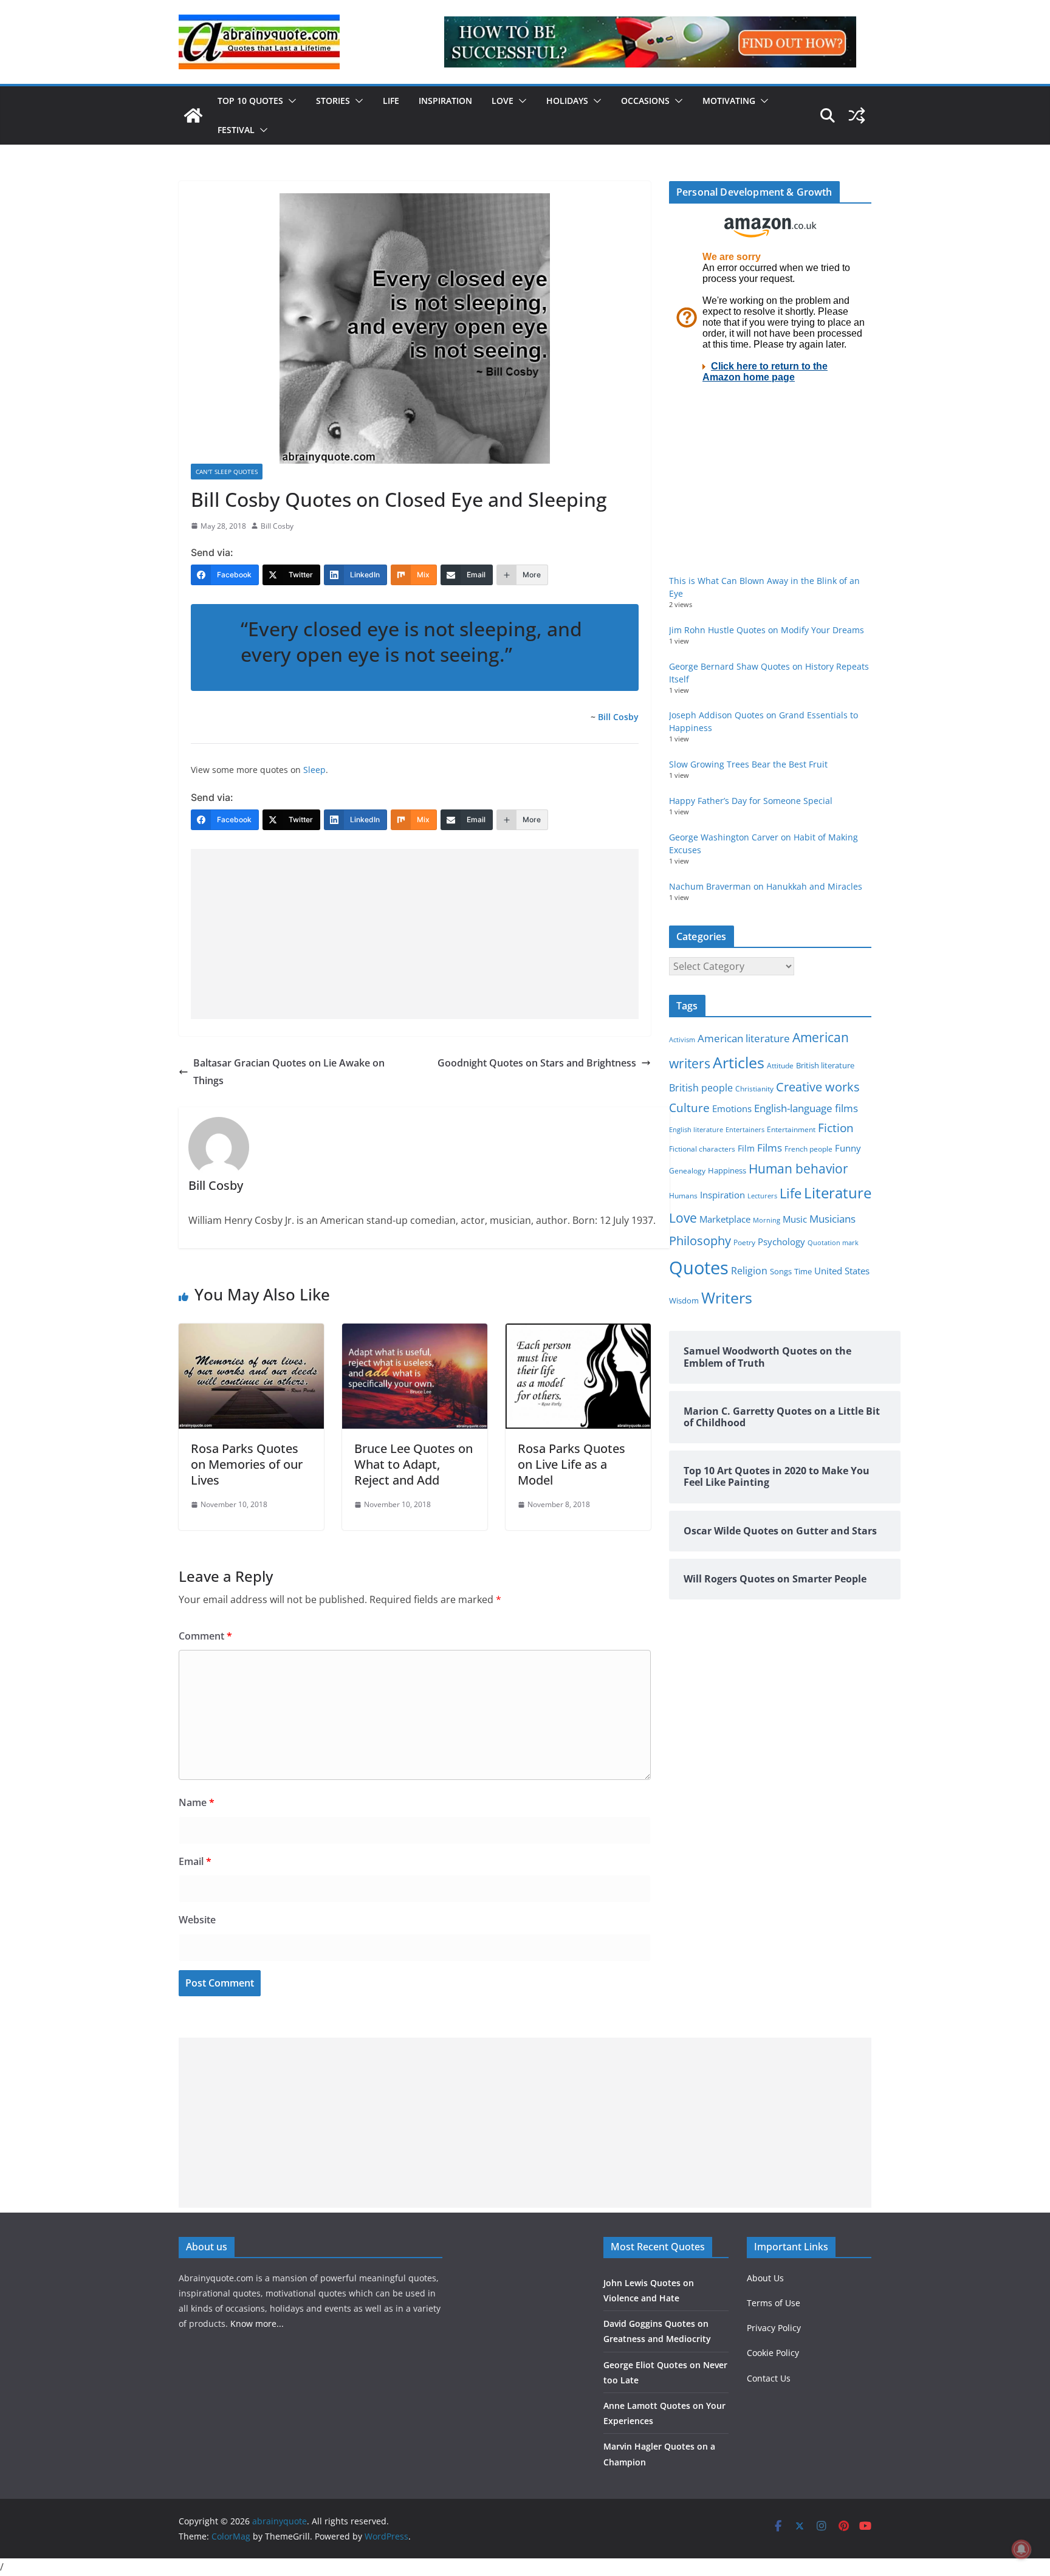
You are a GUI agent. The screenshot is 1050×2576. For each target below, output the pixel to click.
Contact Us (769, 2378)
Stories (333, 101)
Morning (767, 1220)
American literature (744, 1038)
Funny (848, 1148)
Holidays (567, 101)
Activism (682, 1039)
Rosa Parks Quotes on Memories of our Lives (247, 1464)
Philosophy (700, 1240)
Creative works (818, 1087)
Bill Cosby (277, 526)
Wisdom (684, 1300)
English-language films (806, 1108)
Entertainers (745, 1129)
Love (503, 101)
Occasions (645, 101)
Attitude (780, 1066)
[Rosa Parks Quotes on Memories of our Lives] (251, 1332)
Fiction (836, 1128)
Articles (739, 1062)
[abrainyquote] (193, 115)
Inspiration (445, 101)
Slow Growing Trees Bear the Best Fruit (748, 764)
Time (803, 1271)
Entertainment (791, 1129)
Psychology (781, 1242)
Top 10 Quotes (250, 101)
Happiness (727, 1171)
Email (195, 1861)
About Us (765, 2278)
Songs (781, 1272)
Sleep (314, 770)
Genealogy (687, 1171)
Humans (683, 1195)
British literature (825, 1065)
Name (197, 1802)
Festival (236, 130)
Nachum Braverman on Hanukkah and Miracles (766, 886)
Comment (205, 1636)
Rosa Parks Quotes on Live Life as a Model (571, 1464)
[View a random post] (857, 115)
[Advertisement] (415, 934)
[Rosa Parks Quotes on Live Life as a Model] (578, 1332)
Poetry (744, 1242)
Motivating (729, 101)
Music (795, 1219)
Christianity (754, 1088)
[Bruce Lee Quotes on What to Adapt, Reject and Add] (415, 1332)
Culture (689, 1108)
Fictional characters (702, 1149)
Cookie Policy (773, 2353)
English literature (696, 1129)
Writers (727, 1297)
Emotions (732, 1108)
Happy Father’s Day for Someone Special (751, 801)
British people (701, 1088)
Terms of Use (774, 2303)
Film (746, 1149)
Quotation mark (833, 1242)
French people (808, 1149)
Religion (749, 1271)
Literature (838, 1193)
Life (391, 101)
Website (197, 1920)
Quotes (699, 1268)
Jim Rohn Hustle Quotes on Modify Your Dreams (767, 630)
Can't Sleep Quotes (227, 472)
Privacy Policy (774, 2328)
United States (842, 1271)
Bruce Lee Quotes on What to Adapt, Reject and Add (413, 1464)
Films (770, 1148)
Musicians (832, 1219)
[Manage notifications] (1021, 2549)
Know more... (257, 2324)
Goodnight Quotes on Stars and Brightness (537, 1063)
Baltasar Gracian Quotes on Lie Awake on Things (289, 1072)
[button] (290, 101)
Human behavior (798, 1169)
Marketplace (725, 1219)
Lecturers (762, 1196)
